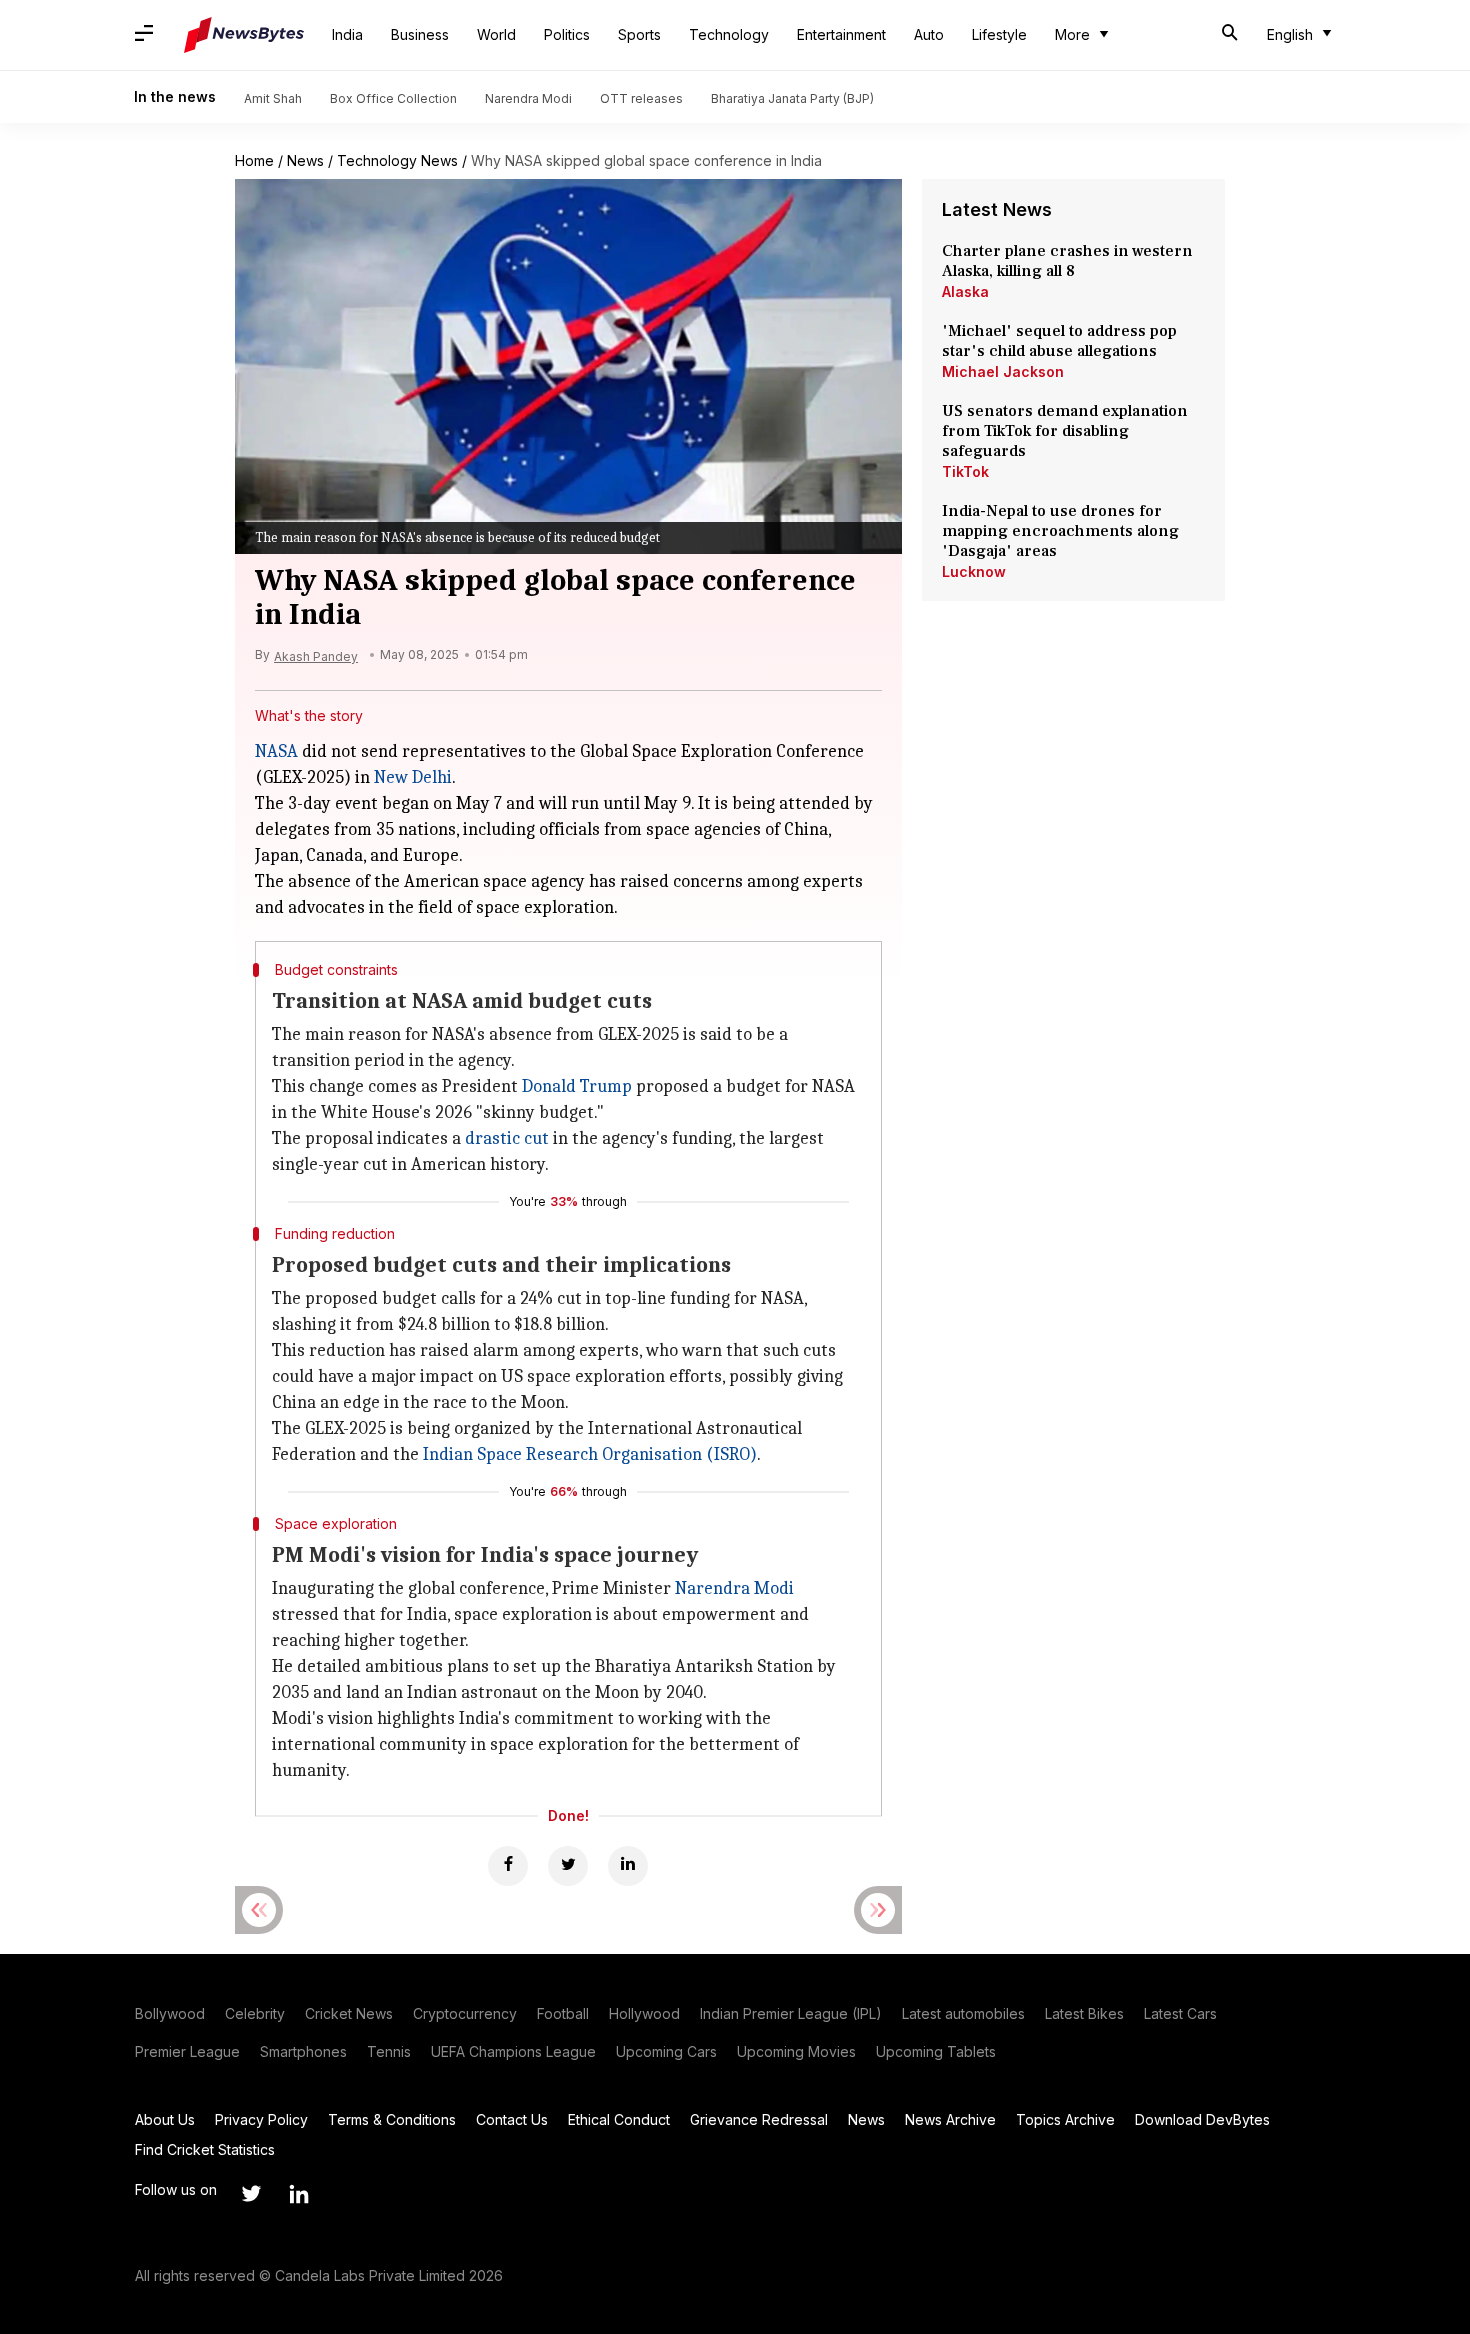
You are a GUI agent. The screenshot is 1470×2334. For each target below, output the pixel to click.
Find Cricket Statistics (205, 2149)
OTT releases (641, 98)
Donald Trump (577, 1086)
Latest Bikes (1084, 2013)
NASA (276, 751)
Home (254, 160)
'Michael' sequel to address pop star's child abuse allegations (1059, 341)
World (496, 34)
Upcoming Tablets (936, 2051)
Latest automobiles (963, 2013)
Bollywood (170, 2013)
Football (563, 2013)
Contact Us (512, 2119)
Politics (567, 34)
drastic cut (507, 1138)
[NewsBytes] (244, 35)
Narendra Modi (528, 98)
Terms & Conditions (392, 2119)
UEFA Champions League (513, 2051)
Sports (639, 34)
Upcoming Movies (796, 2051)
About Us (165, 2119)
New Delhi (413, 777)
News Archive (950, 2119)
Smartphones (303, 2051)
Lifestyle (999, 34)
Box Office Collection (393, 98)
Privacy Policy (261, 2119)
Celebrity (255, 2013)
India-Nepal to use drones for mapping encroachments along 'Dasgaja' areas (1060, 531)
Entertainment (841, 34)
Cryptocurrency (465, 2013)
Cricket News (349, 2013)
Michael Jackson (1003, 371)
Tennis (389, 2051)
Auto (929, 34)
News (305, 160)
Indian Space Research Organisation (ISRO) (590, 1454)
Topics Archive (1065, 2119)
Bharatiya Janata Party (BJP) (792, 98)
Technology (729, 34)
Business (420, 34)
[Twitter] (568, 1866)
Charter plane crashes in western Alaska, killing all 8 (1067, 261)
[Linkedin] (628, 1866)
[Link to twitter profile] (251, 2194)
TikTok (965, 471)
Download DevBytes (1202, 2119)
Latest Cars (1180, 2013)
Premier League (187, 2051)
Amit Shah (273, 98)
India (347, 34)
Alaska (965, 291)
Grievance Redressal (759, 2119)
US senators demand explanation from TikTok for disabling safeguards (1065, 431)
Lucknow (974, 571)
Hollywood (644, 2013)
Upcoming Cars (666, 2051)
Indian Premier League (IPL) (791, 2013)
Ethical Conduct (619, 2119)
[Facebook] (508, 1866)
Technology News (397, 160)
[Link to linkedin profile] (299, 2194)
